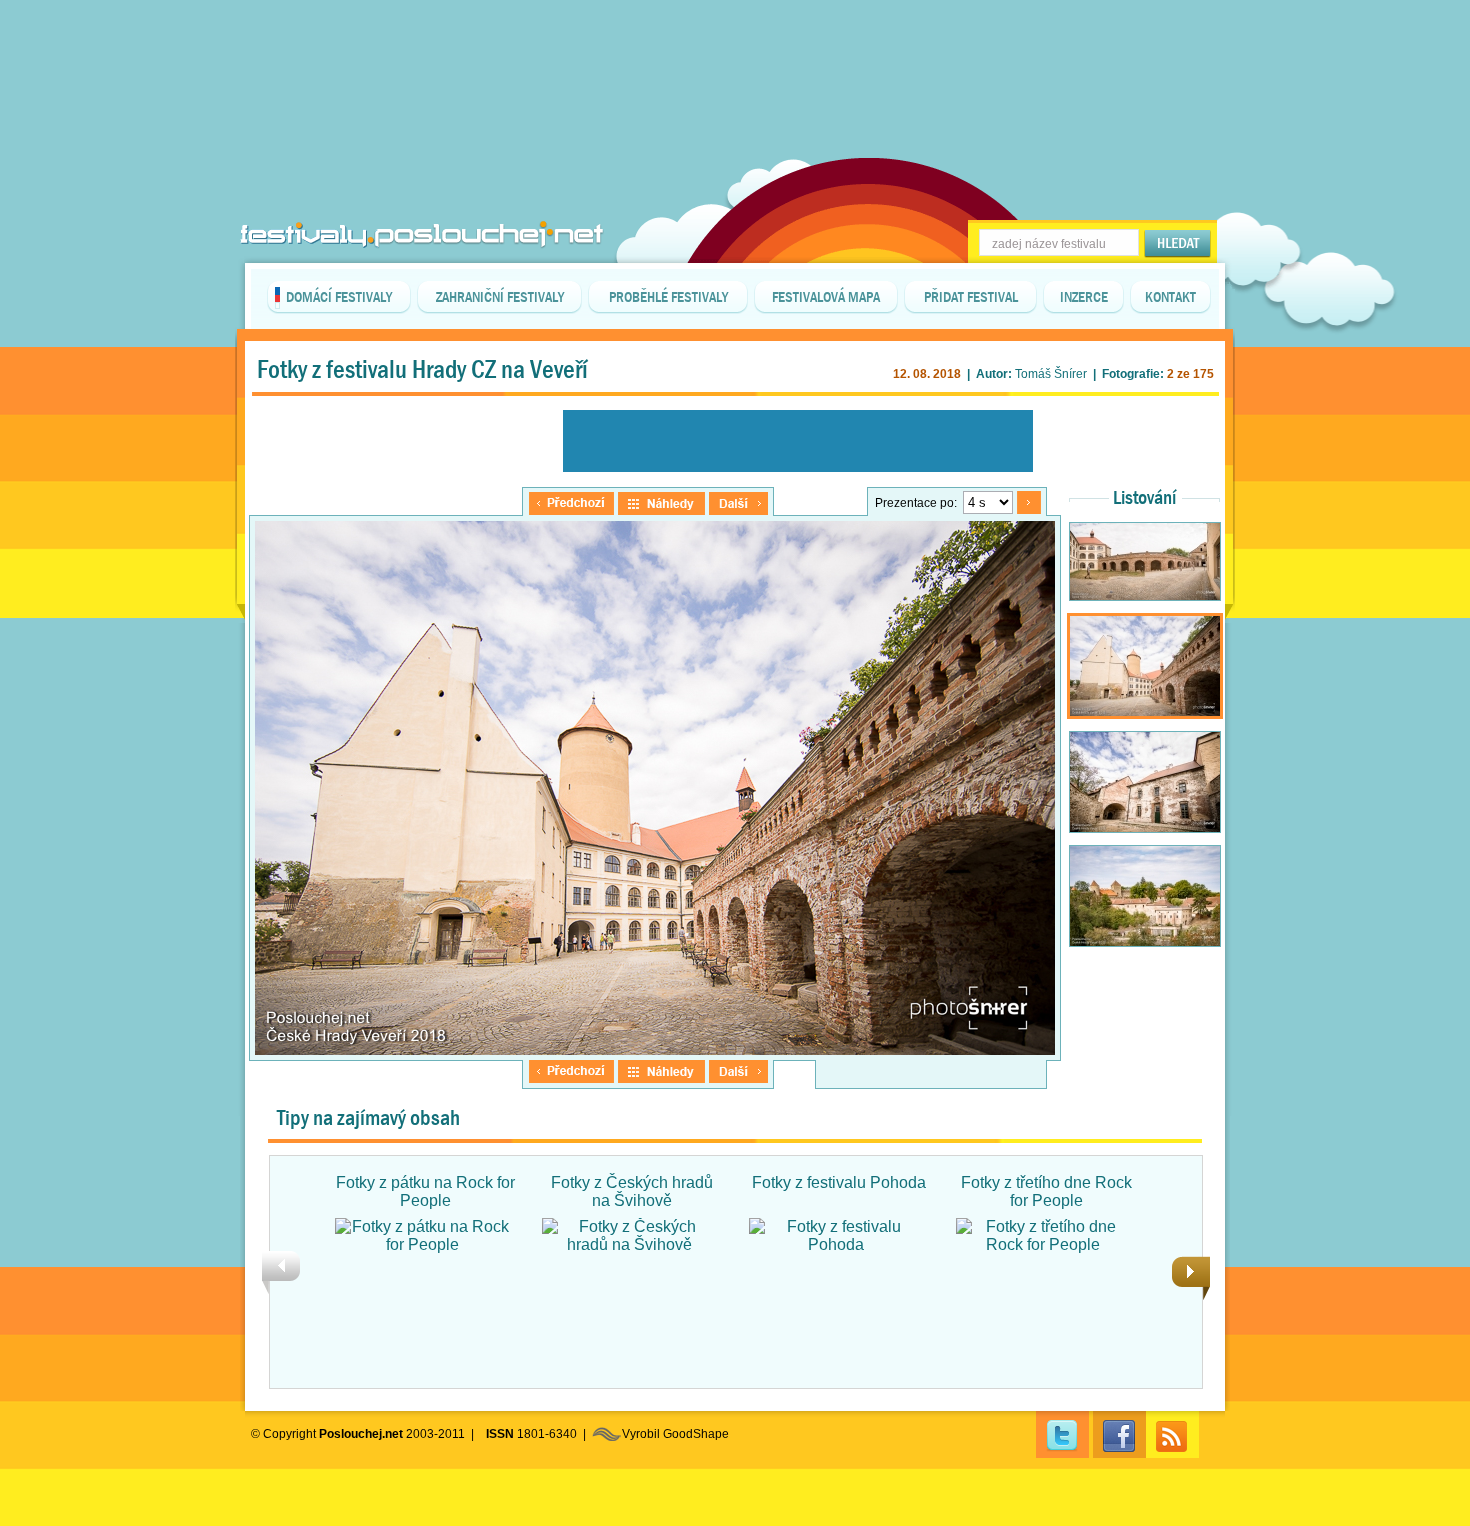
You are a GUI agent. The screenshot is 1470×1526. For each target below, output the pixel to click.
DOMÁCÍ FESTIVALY (339, 297)
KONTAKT (1170, 297)
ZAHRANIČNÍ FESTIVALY (500, 297)
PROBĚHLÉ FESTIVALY (668, 297)
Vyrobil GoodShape (675, 1434)
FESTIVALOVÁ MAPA (826, 297)
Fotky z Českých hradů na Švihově (632, 1191)
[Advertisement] (735, 50)
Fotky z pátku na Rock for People (425, 1191)
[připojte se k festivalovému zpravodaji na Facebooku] (1119, 1434)
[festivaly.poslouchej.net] (422, 234)
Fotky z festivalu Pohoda (839, 1182)
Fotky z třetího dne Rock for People (1046, 1191)
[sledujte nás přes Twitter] (1062, 1434)
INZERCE (1084, 297)
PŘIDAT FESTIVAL (971, 297)
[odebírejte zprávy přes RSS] (1172, 1434)
